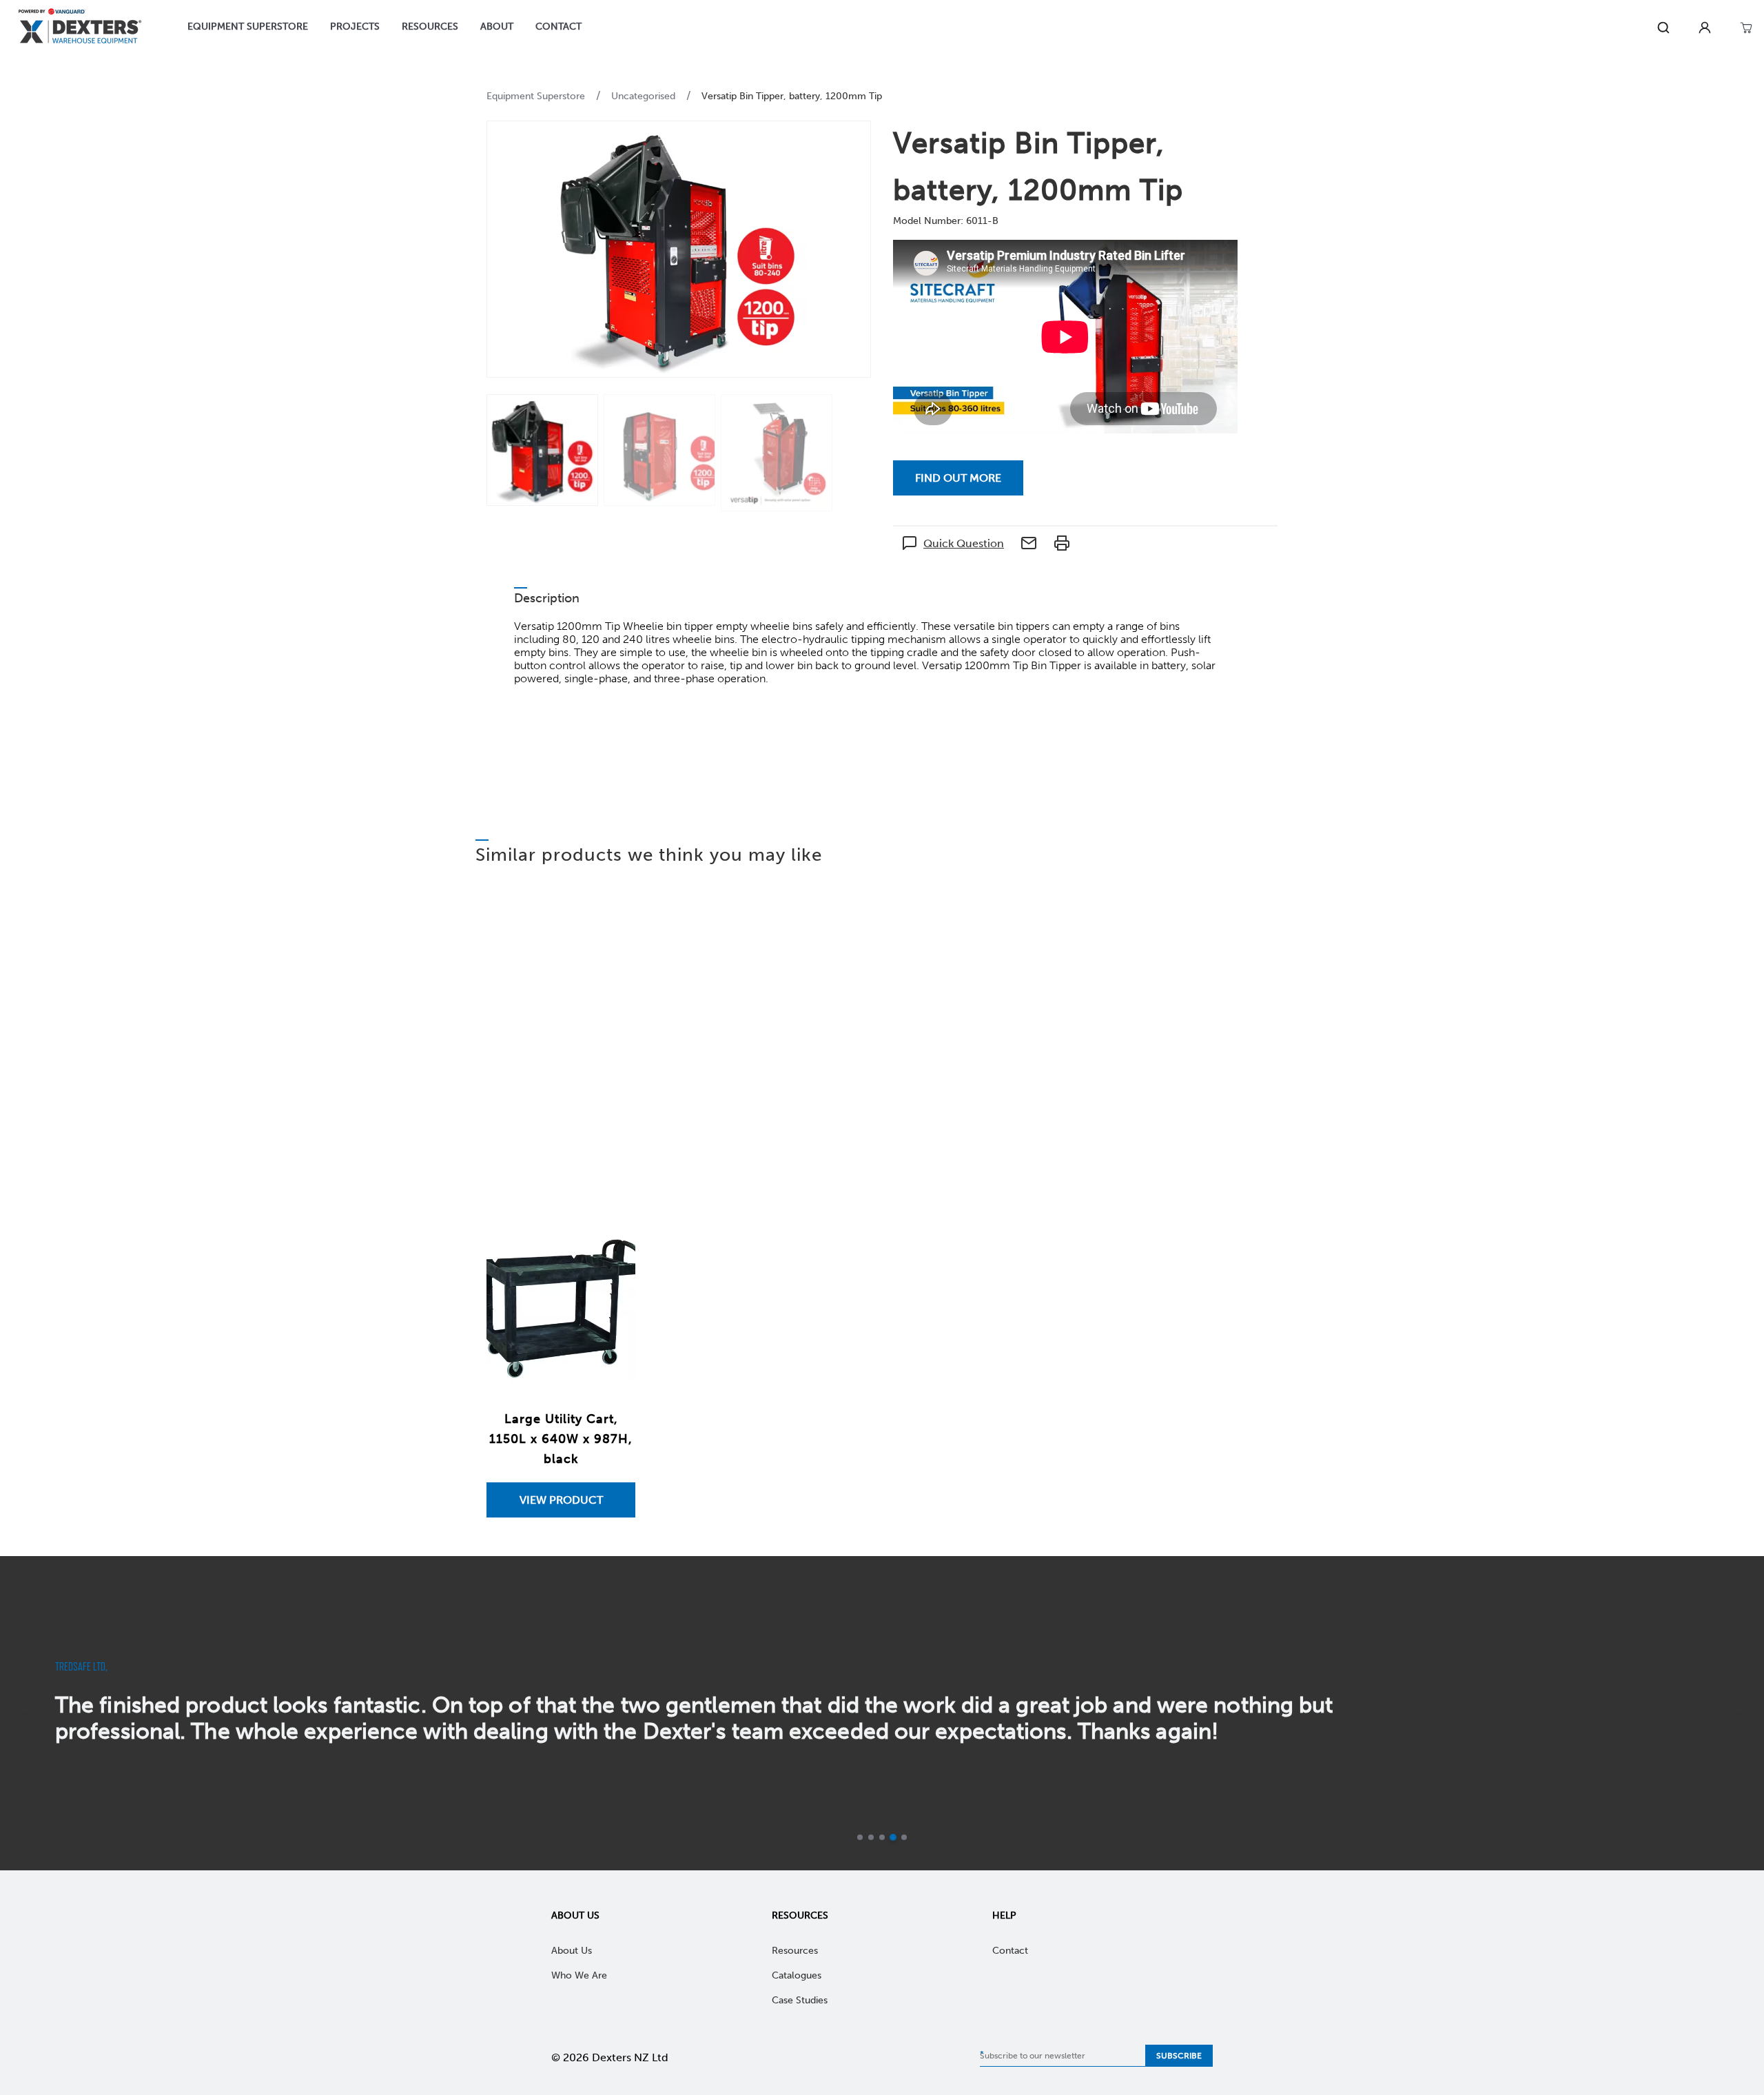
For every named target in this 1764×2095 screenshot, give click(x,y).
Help (1004, 1915)
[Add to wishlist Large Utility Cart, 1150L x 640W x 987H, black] (611, 1257)
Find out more (958, 478)
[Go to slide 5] (904, 1837)
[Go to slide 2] (871, 1837)
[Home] (80, 28)
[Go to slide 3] (882, 1837)
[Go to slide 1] (860, 1837)
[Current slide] (893, 1837)
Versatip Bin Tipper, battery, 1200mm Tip (792, 96)
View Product (561, 1500)
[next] (1738, 1713)
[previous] (26, 1713)
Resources (800, 1915)
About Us (575, 1915)
